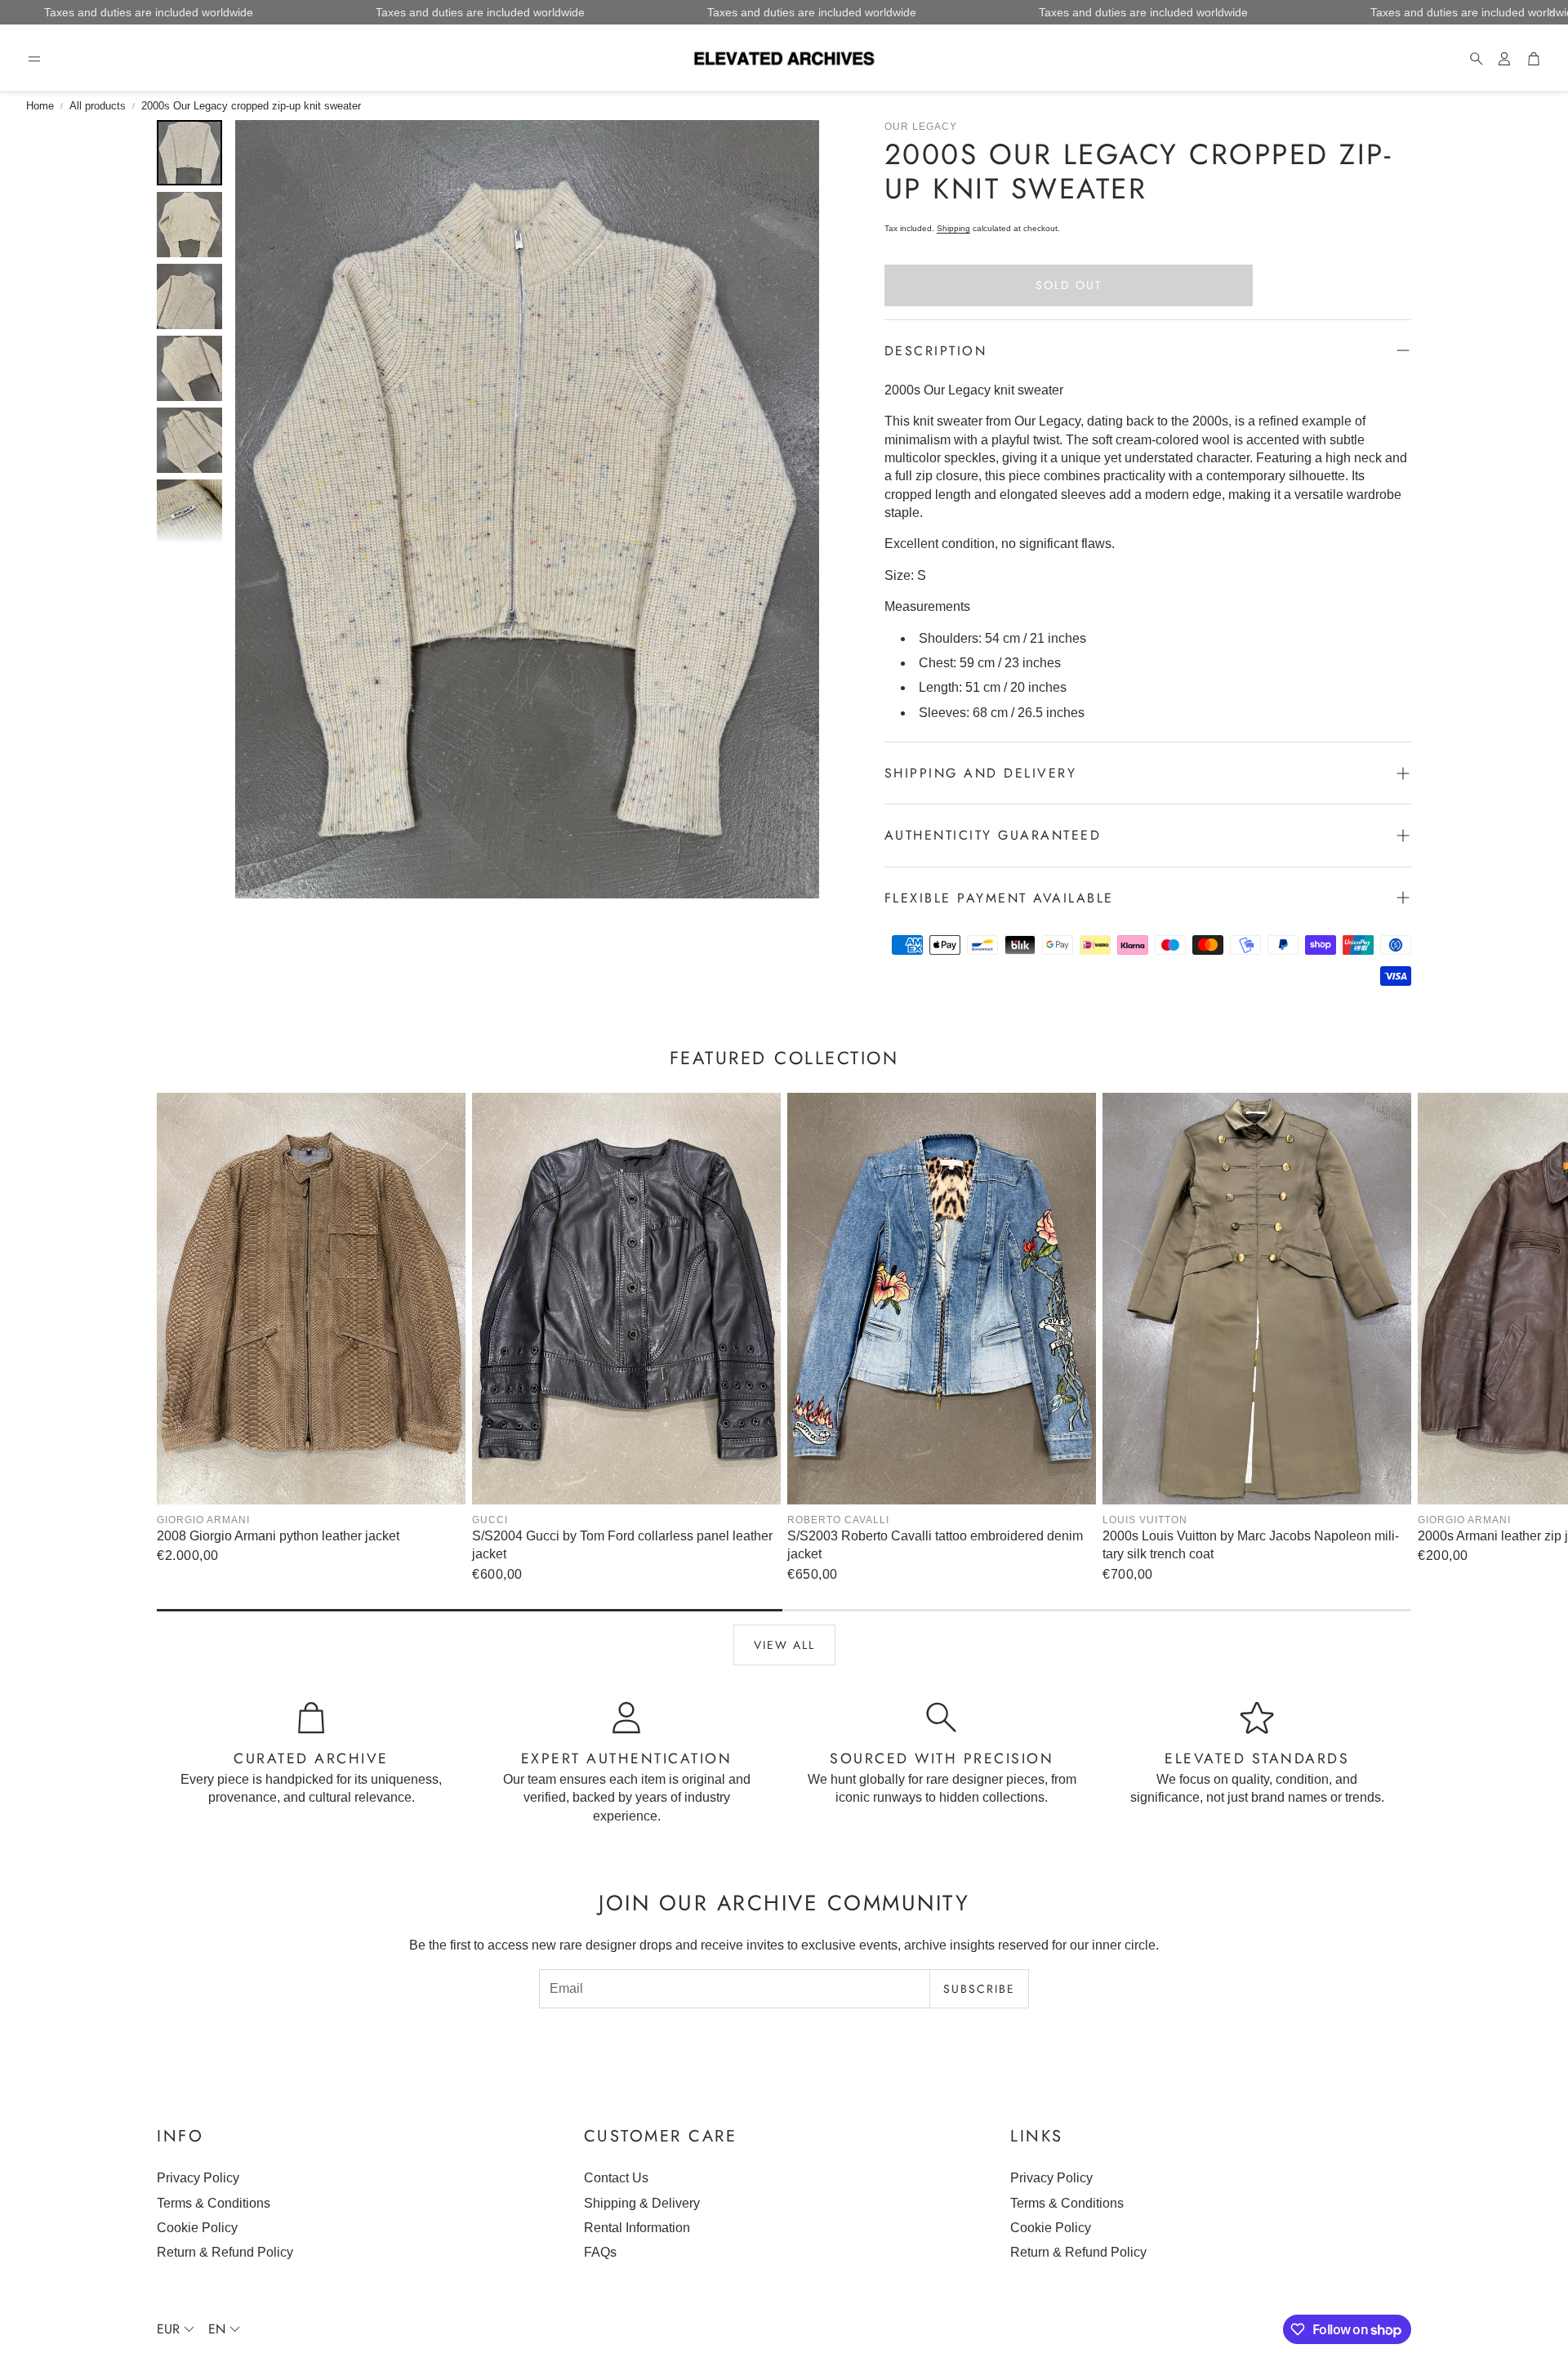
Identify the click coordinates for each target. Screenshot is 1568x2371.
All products (98, 106)
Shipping (953, 228)
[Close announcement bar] (1552, 12)
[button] (34, 59)
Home (40, 106)
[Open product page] (311, 1299)
